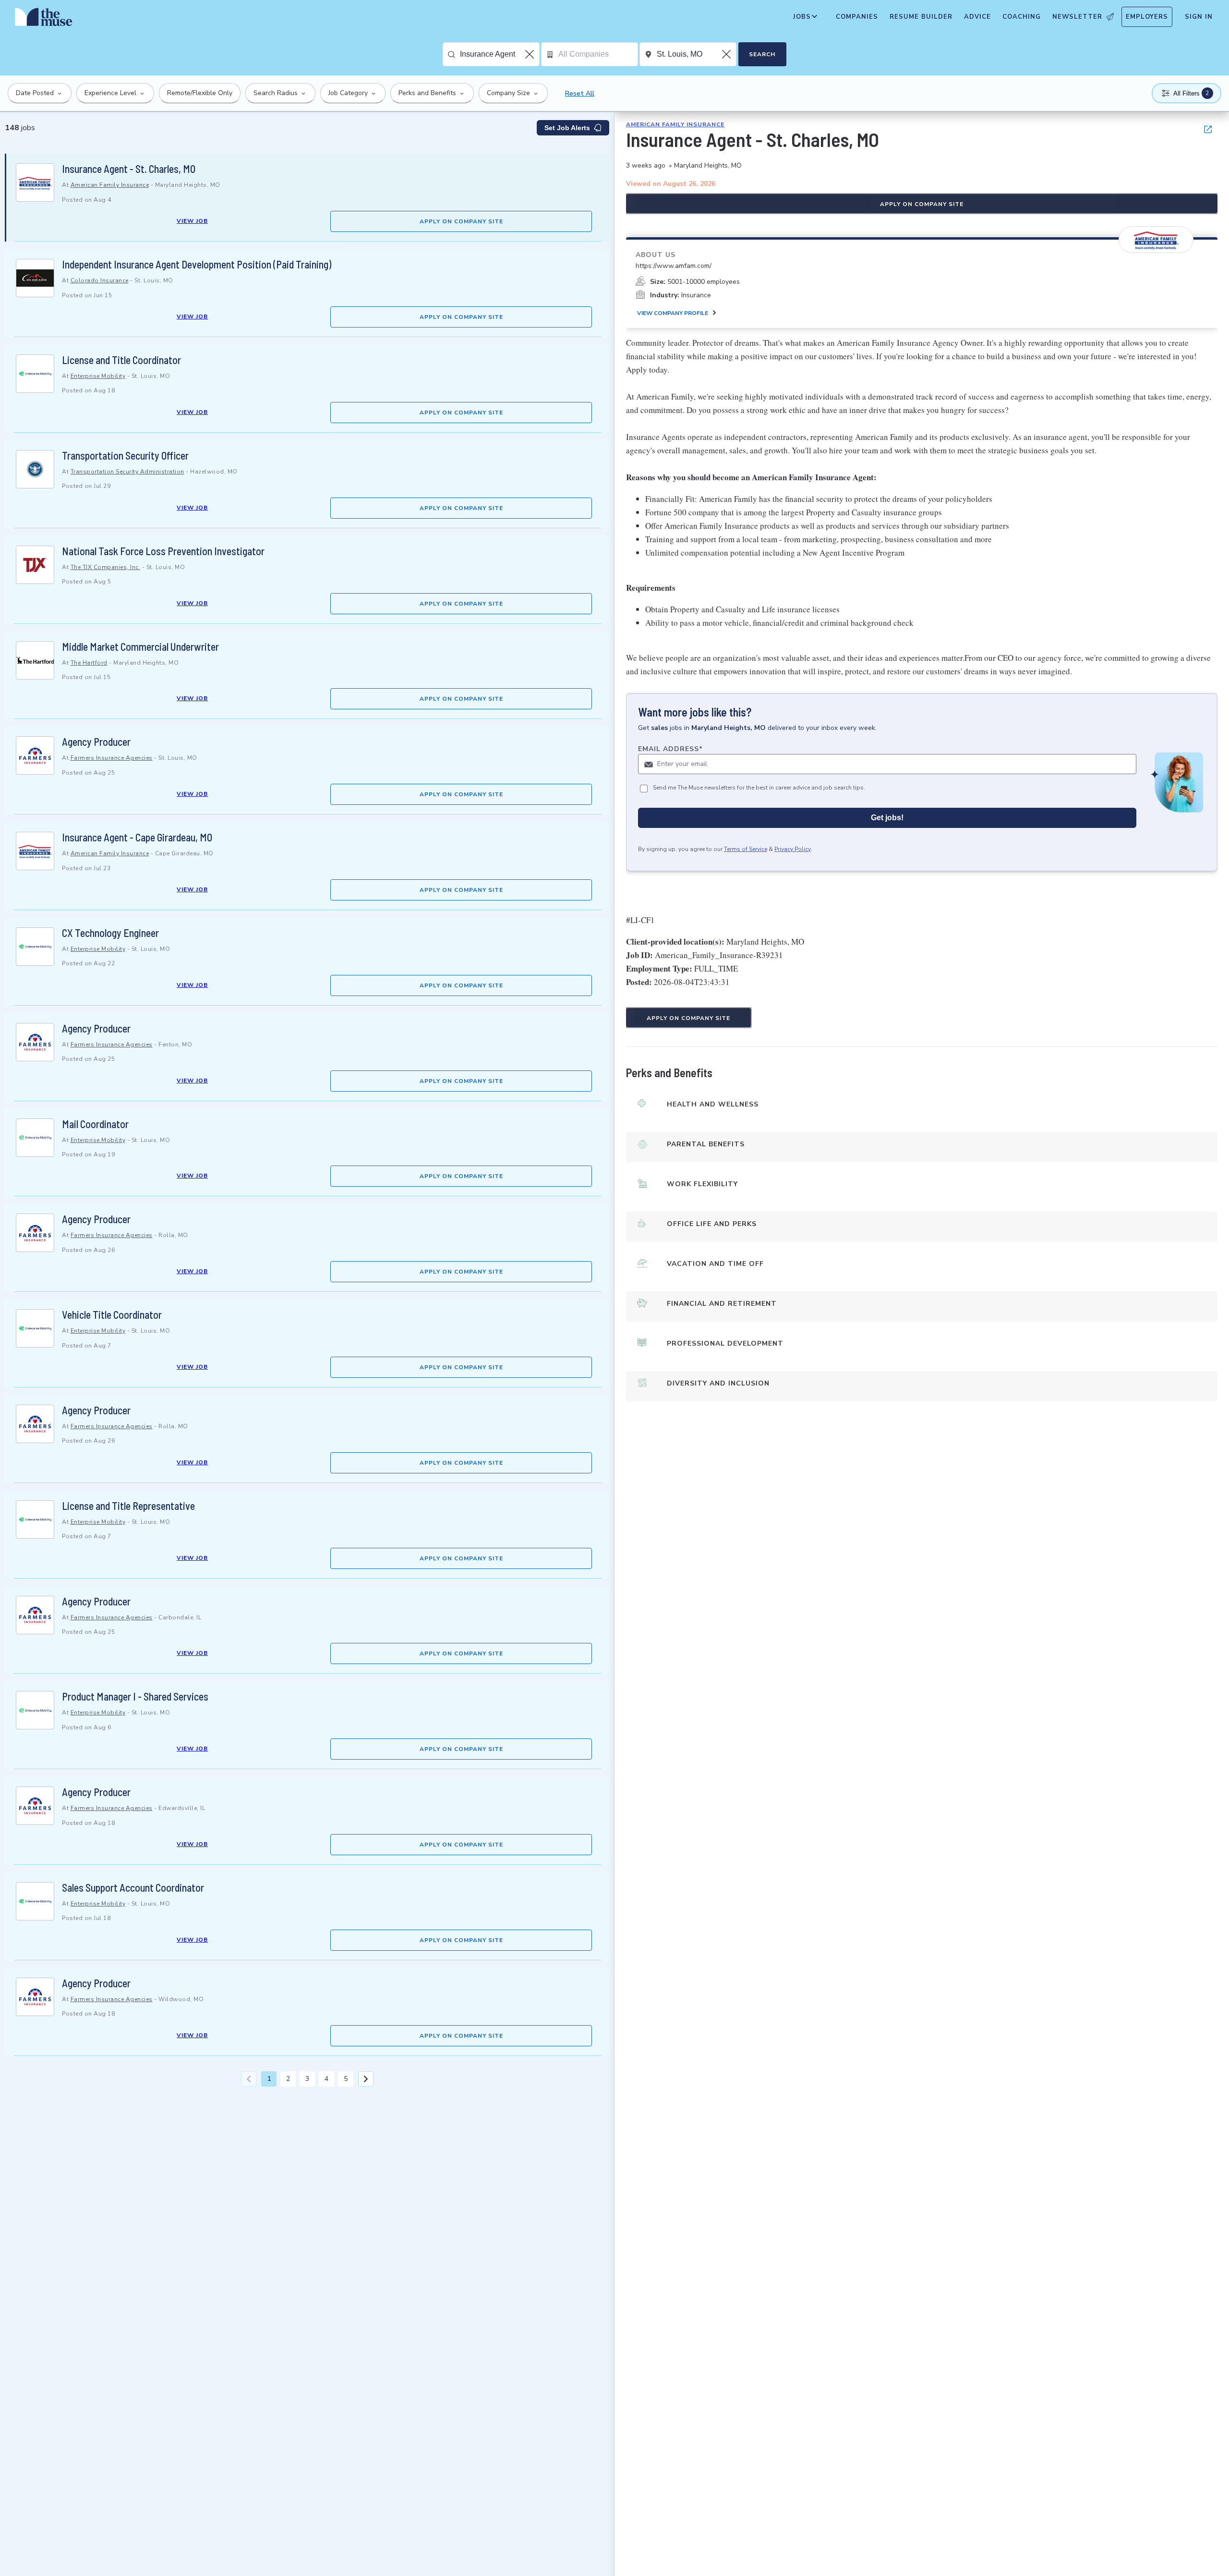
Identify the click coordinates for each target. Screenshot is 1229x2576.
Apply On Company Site (461, 221)
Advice (977, 17)
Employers (1147, 17)
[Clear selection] (530, 54)
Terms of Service (746, 849)
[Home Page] (44, 19)
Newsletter (1077, 17)
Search (762, 54)
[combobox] (500, 54)
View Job (192, 221)
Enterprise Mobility (98, 376)
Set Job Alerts (567, 128)
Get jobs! (887, 818)
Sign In (1199, 17)
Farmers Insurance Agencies (112, 758)
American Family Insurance (110, 185)
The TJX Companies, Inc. (106, 567)
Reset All (580, 93)
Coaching (1022, 17)
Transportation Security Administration (127, 472)
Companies (857, 17)
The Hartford (89, 663)
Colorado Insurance (100, 280)
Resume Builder (921, 17)
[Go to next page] (366, 2079)
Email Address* (670, 749)
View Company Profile (673, 313)
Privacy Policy (793, 849)
